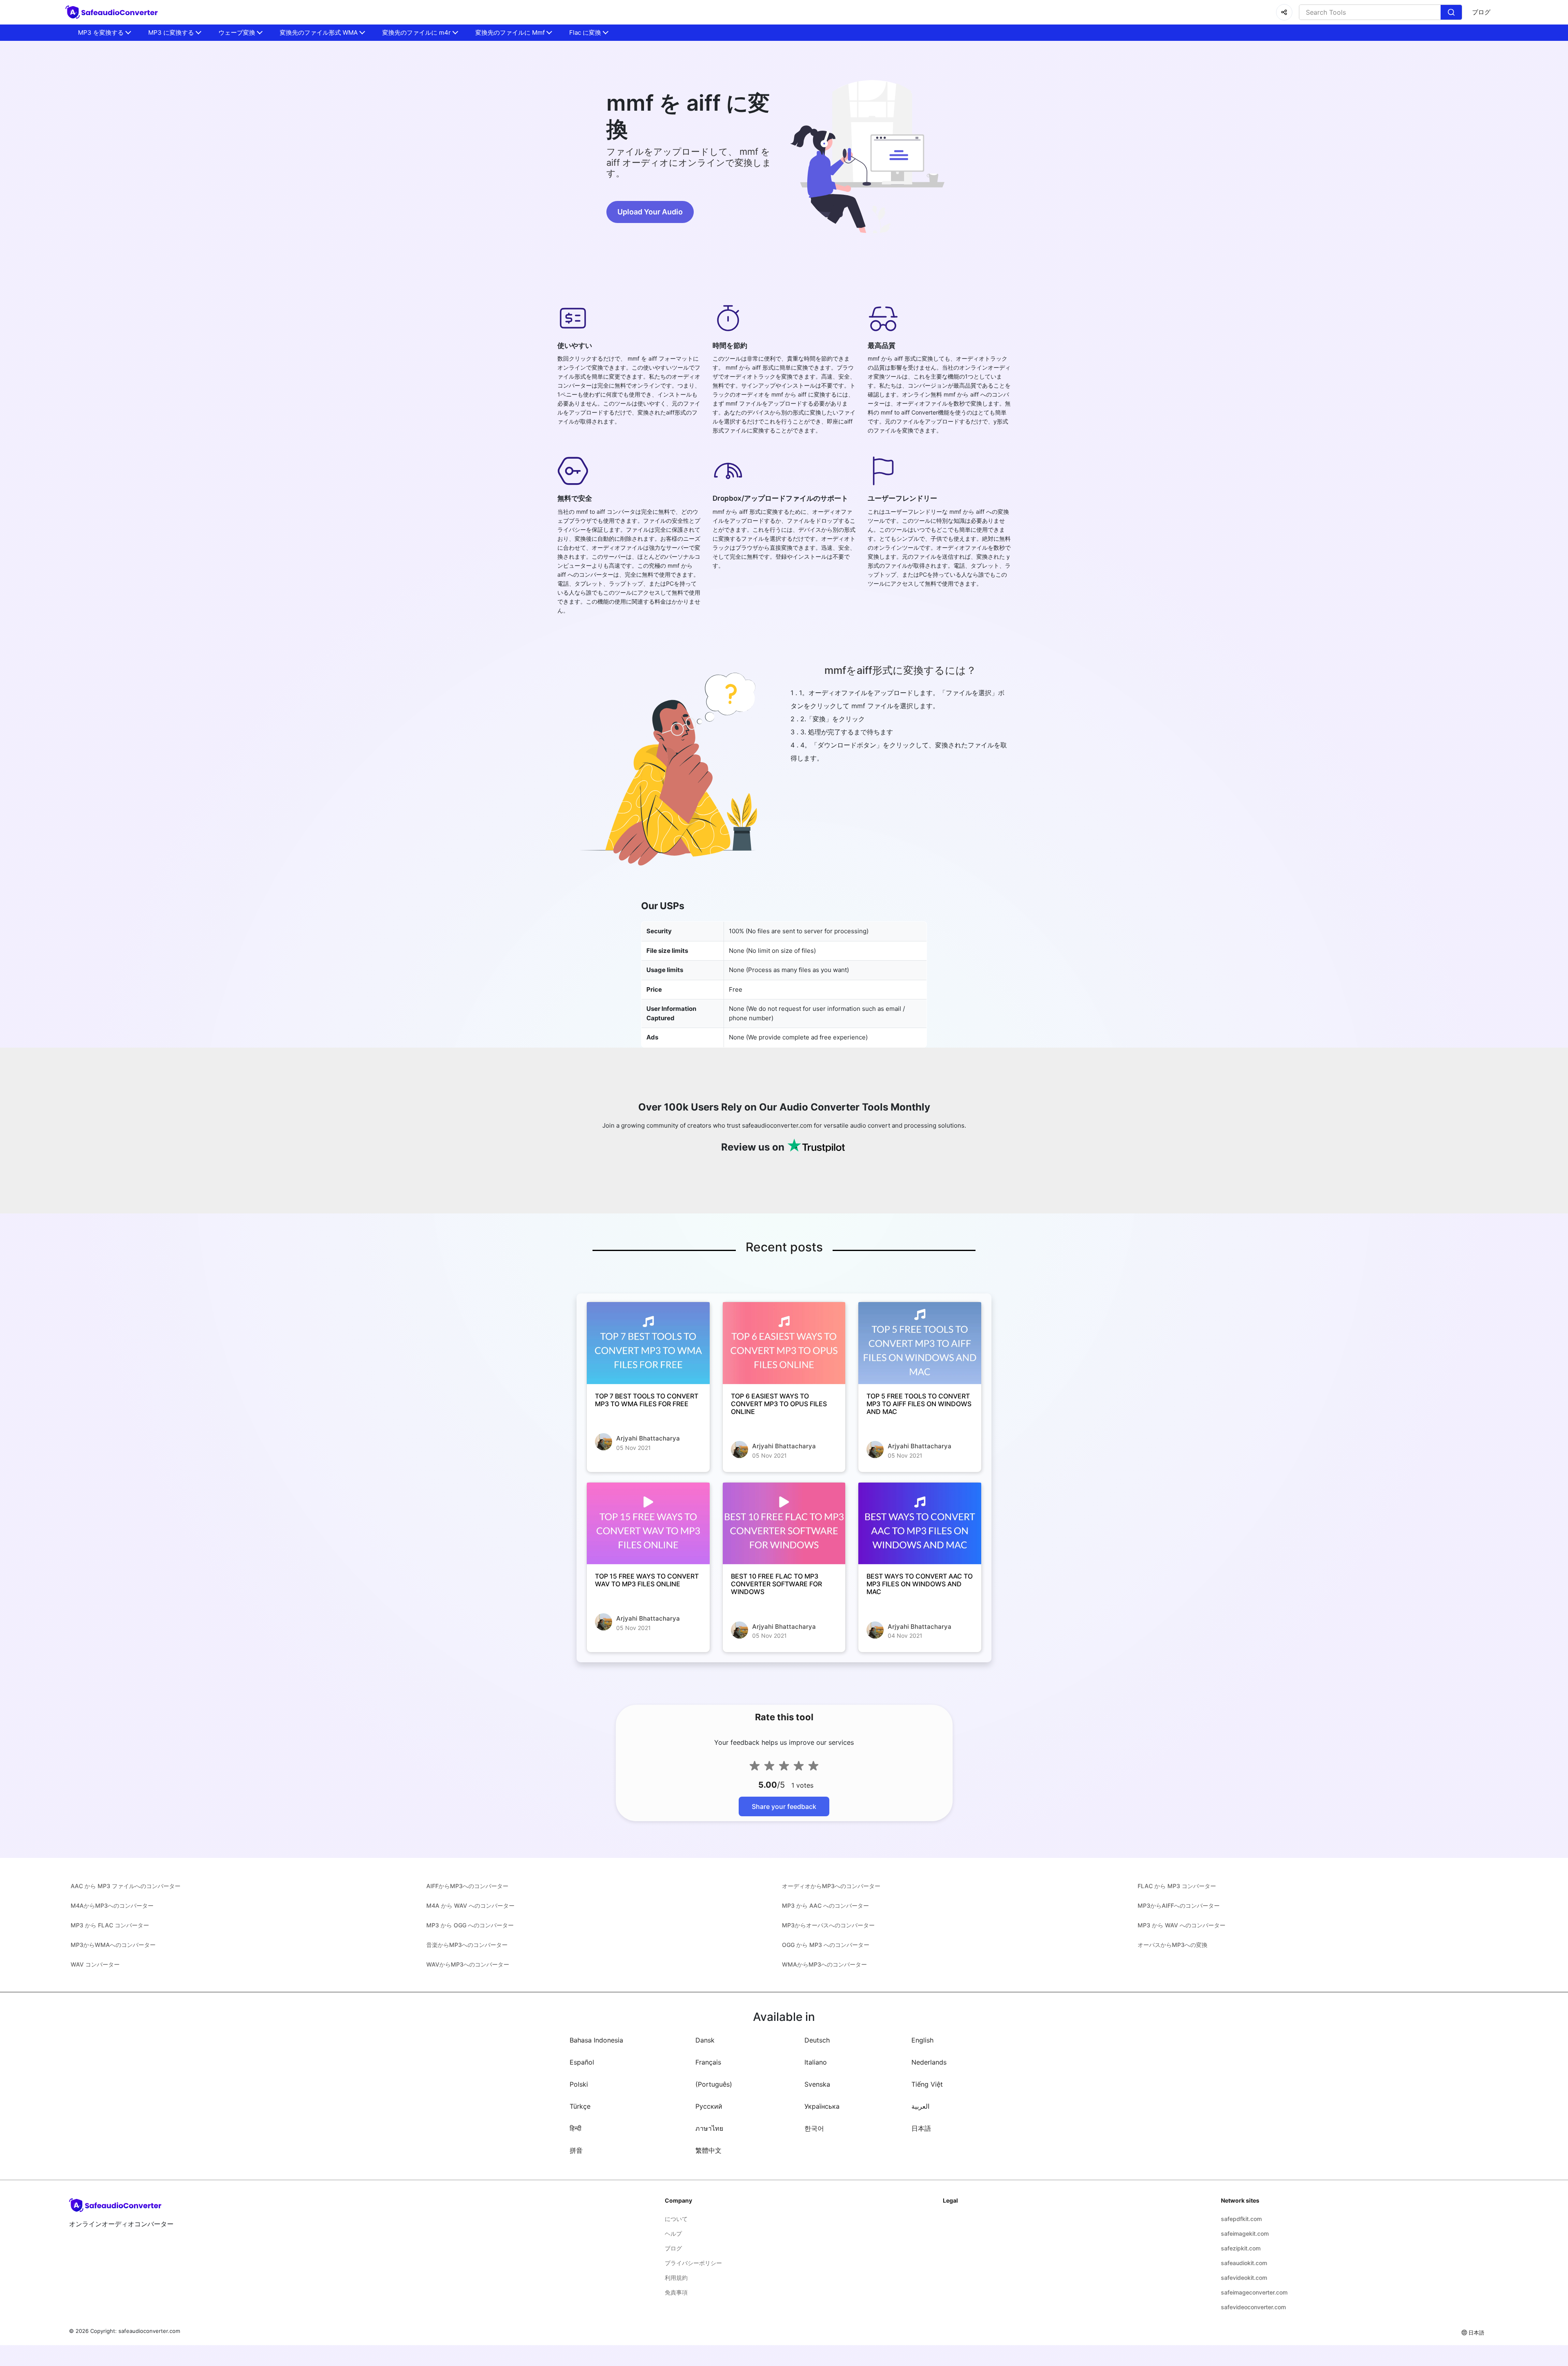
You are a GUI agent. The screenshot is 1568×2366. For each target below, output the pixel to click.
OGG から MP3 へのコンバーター (826, 1945)
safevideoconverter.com (1253, 2307)
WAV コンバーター (95, 1964)
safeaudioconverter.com (149, 2331)
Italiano (816, 2062)
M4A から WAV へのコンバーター (470, 1906)
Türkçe (580, 2106)
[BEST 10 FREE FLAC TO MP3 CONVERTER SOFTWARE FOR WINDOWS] (784, 1523)
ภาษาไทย (709, 2128)
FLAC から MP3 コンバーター (1177, 1886)
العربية (920, 2106)
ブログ (1481, 12)
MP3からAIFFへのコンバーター (1179, 1906)
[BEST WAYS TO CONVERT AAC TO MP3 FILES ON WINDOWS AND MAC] (920, 1523)
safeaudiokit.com (1244, 2263)
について (676, 2219)
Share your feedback (784, 1806)
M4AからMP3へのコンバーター (112, 1906)
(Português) (714, 2084)
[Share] (1284, 12)
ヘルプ (673, 2233)
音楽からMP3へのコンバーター (467, 1945)
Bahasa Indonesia (596, 2040)
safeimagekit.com (1245, 2233)
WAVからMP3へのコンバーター (468, 1964)
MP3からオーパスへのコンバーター (828, 1925)
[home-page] (113, 12)
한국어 (814, 2128)
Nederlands (929, 2062)
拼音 (576, 2150)
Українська (822, 2106)
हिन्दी (576, 2128)
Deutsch (817, 2040)
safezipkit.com (1241, 2248)
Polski (579, 2084)
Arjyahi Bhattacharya (648, 1438)
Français (708, 2062)
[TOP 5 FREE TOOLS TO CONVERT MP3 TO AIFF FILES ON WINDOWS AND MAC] (920, 1343)
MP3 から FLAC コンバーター (110, 1925)
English (922, 2040)
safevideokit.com (1244, 2278)
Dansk (705, 2040)
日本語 (921, 2128)
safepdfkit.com (1241, 2219)
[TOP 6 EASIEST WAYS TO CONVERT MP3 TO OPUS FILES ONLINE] (784, 1343)
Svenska (817, 2084)
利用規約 (676, 2278)
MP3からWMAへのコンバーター (113, 1945)
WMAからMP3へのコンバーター (824, 1964)
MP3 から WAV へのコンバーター (1182, 1925)
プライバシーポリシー (693, 2263)
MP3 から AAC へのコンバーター (825, 1906)
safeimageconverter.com (1254, 2292)
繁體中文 (708, 2150)
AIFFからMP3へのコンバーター (467, 1886)
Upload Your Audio (650, 212)
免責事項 (676, 2292)
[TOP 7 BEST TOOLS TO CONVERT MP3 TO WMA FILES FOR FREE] (648, 1343)
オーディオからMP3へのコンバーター (831, 1886)
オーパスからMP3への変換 (1173, 1945)
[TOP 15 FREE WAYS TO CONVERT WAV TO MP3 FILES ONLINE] (648, 1523)
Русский (709, 2106)
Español (582, 2062)
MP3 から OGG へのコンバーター (470, 1925)
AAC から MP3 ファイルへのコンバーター (126, 1886)
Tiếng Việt (927, 2084)
